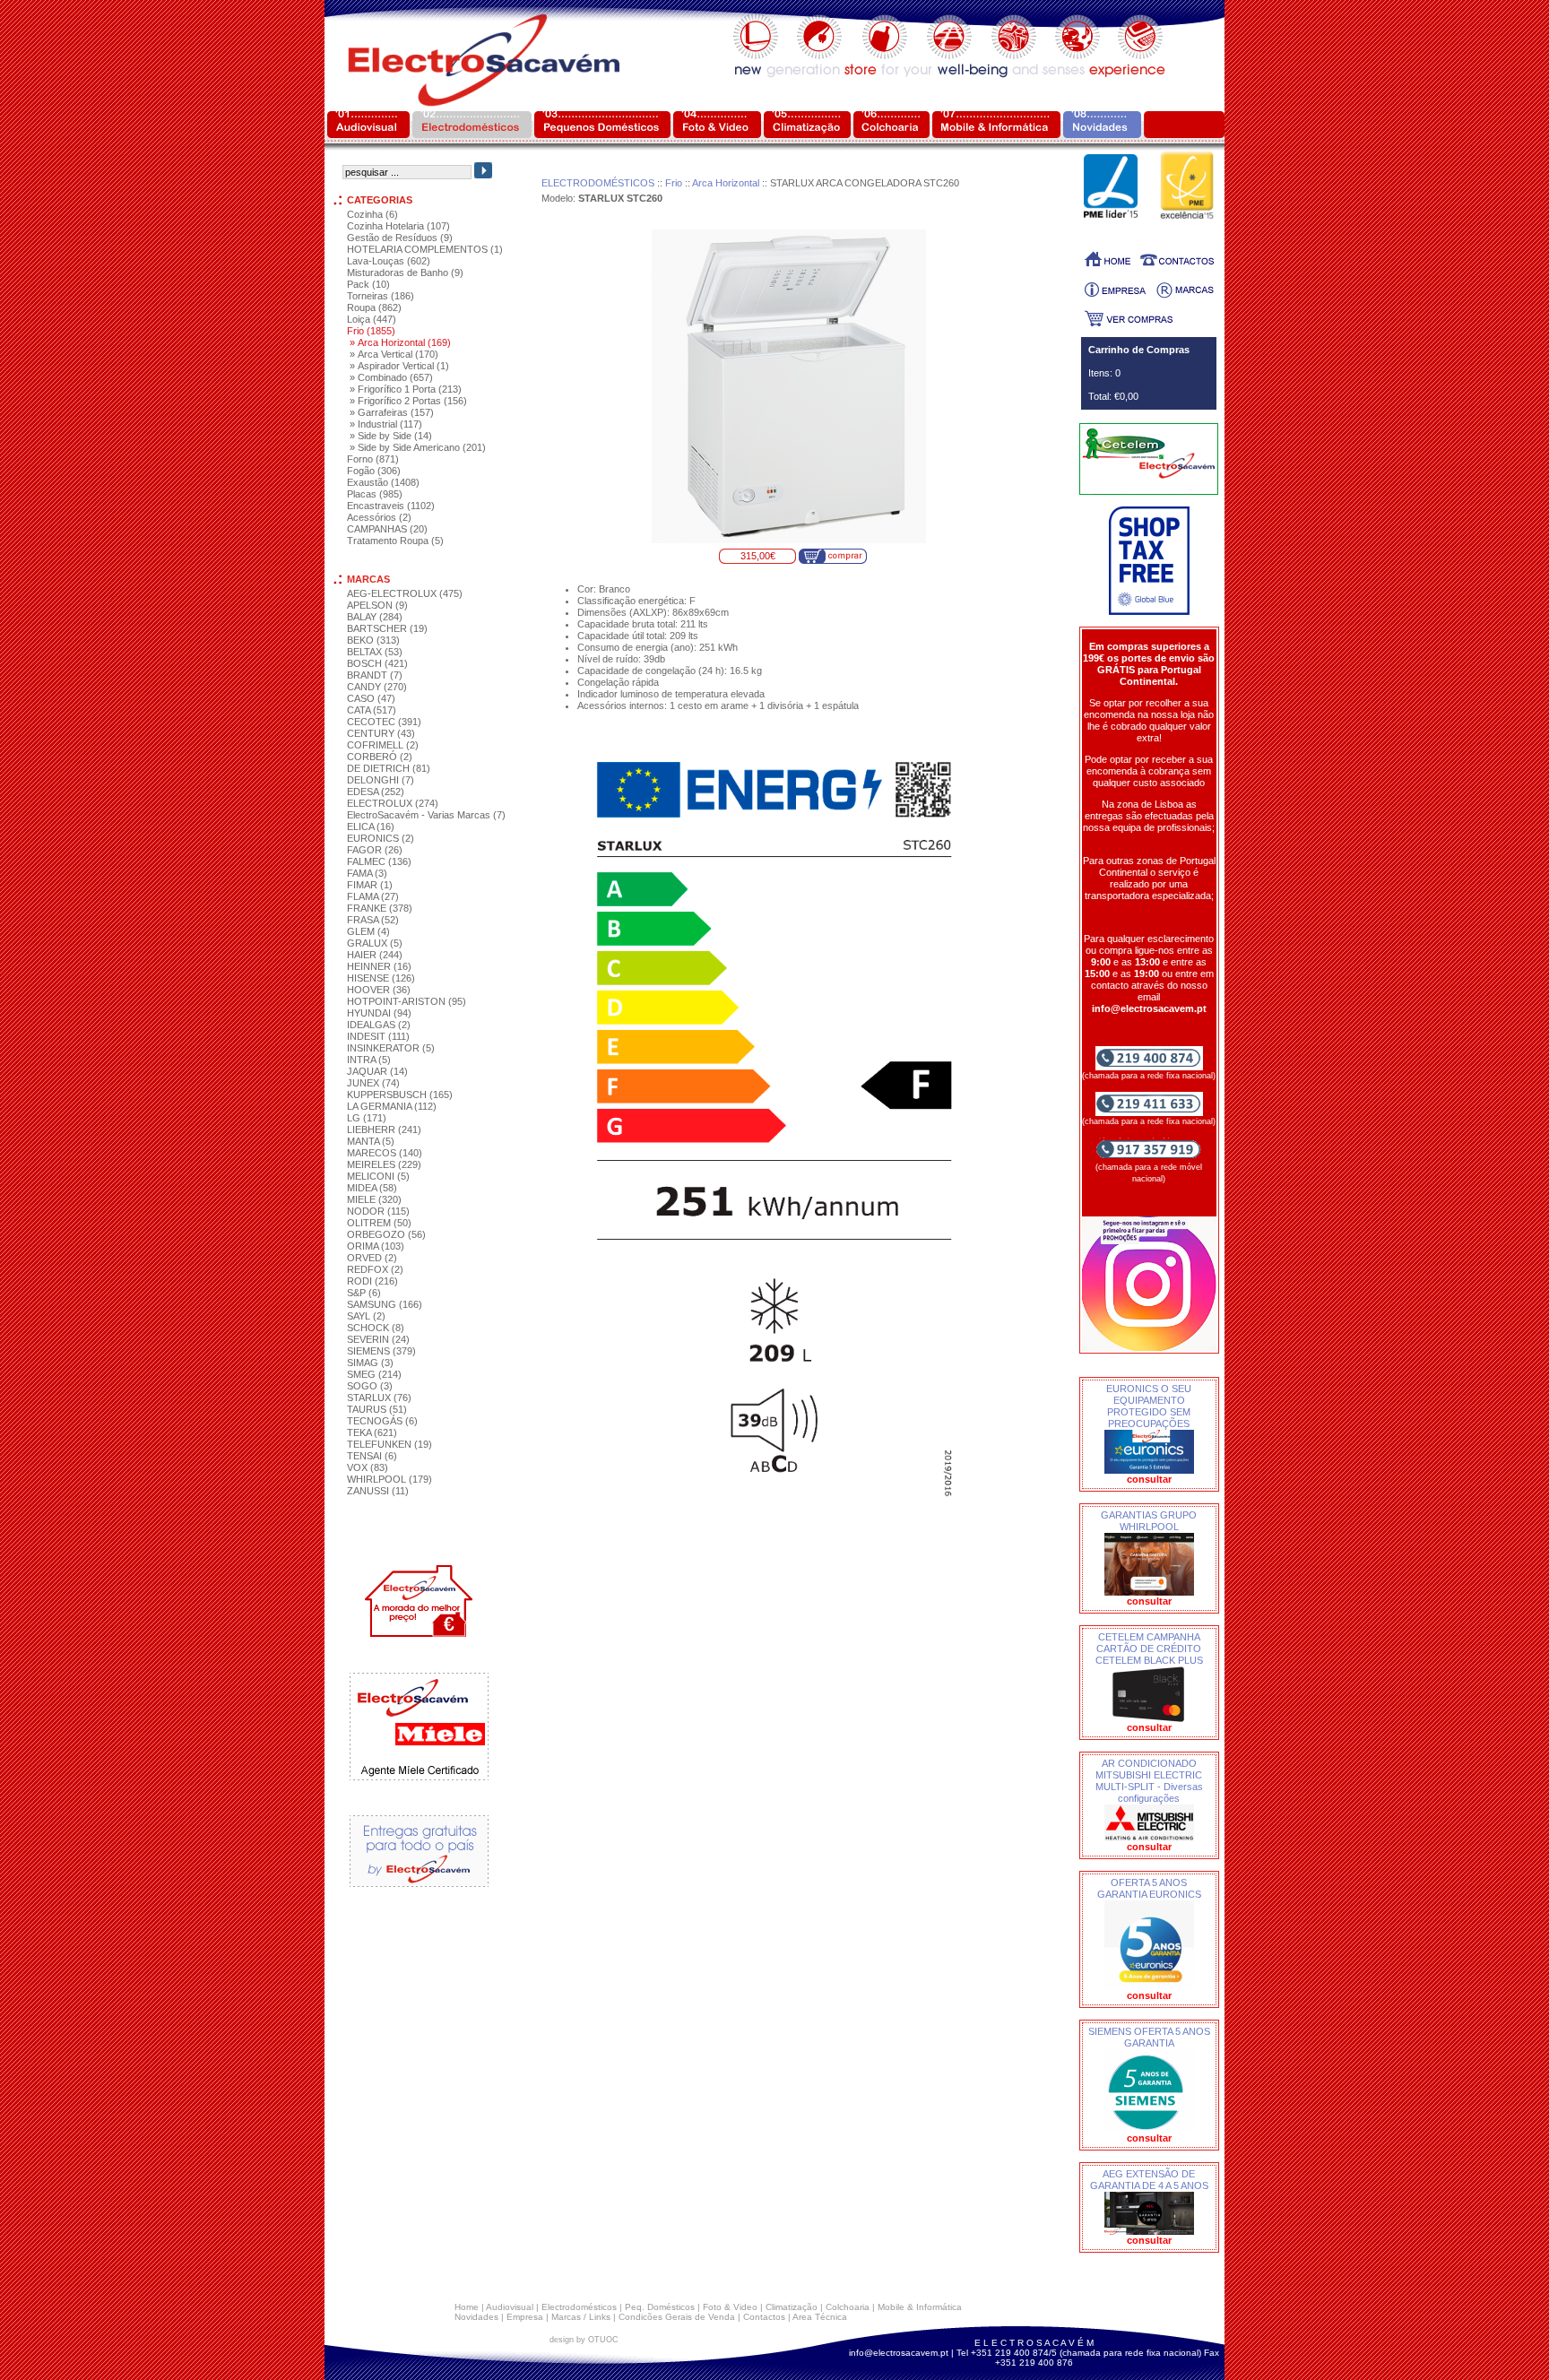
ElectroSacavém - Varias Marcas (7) (426, 815)
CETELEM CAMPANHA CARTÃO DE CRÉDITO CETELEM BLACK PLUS (1149, 1649)
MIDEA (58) (372, 1188)
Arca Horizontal (726, 183)
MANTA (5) (371, 1141)
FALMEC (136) (379, 861)
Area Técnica (820, 2317)
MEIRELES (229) (384, 1164)
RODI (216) (372, 1281)
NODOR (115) (378, 1211)
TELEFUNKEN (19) (389, 1444)
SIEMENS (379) (381, 1351)
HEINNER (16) (379, 966)
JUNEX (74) (373, 1083)
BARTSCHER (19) (387, 628)
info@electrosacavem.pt (899, 2353)
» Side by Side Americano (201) (418, 447)
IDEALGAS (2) (379, 1025)
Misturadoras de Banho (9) (405, 273)
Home (467, 2307)
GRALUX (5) (375, 943)
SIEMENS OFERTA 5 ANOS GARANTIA (1149, 2037)
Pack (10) (368, 284)
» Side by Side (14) (391, 436)
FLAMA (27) (373, 896)
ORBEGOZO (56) (386, 1234)
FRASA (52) (373, 920)
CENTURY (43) (381, 733)
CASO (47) (371, 698)
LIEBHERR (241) (384, 1129)
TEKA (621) (372, 1432)
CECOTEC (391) (384, 722)
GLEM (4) (368, 931)
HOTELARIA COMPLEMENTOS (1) (425, 249)
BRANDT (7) (375, 675)
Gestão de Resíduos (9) (400, 238)
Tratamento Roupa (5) (395, 541)
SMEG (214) (374, 1374)
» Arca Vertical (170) (394, 354)
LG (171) (367, 1118)
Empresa (525, 2317)
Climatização (792, 2307)
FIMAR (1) (370, 885)
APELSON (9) (377, 605)
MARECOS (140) (385, 1153)
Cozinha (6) (372, 214)
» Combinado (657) (391, 377)
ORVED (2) (372, 1258)
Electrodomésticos (579, 2307)
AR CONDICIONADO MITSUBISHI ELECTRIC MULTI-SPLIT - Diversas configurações (1149, 1781)
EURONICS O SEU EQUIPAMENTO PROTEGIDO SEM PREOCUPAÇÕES (1149, 1406)
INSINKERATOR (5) (391, 1048)
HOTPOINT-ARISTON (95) (407, 1001)
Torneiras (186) (381, 296)
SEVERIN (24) (378, 1339)
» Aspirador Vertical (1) (399, 366)
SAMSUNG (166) (385, 1304)
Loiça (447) (372, 319)
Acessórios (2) (379, 517)
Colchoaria (848, 2307)
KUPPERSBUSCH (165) (400, 1095)
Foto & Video (730, 2307)
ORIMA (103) (376, 1246)
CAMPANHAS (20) (387, 529)
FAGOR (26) (375, 850)
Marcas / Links (581, 2317)
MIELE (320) (374, 1199)
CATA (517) (372, 710)
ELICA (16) (371, 827)
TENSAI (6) (372, 1456)
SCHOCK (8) (376, 1328)
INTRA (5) (369, 1060)
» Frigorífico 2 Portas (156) (408, 401)
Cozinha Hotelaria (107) (398, 226)
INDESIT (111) (378, 1036)
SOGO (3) (370, 1386)
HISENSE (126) (381, 978)
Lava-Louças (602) (389, 261)
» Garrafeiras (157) (392, 412)
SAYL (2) (366, 1316)
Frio (674, 183)
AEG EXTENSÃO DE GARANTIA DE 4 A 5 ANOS (1149, 2180)
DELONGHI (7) (381, 780)
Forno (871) (373, 459)
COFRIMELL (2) (383, 745)
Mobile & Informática (920, 2307)
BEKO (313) (373, 640)
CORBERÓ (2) (380, 757)
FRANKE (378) (380, 908)
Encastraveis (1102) (391, 506)
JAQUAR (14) (377, 1071)
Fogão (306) (374, 471)
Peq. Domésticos (660, 2307)
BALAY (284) (375, 617)
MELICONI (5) (378, 1176)
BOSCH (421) (377, 663)
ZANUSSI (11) (378, 1491)
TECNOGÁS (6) (382, 1421)
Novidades (476, 2317)
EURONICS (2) (381, 838)
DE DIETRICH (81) (389, 768)
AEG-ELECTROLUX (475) (405, 593)
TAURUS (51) (377, 1409)
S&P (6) (364, 1293)
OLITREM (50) (379, 1223)
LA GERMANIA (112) (392, 1106)
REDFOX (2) (375, 1269)
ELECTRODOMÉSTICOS (598, 183)
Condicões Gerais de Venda (677, 2317)
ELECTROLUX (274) (393, 803)
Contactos (764, 2317)
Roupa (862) (374, 307)
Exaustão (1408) (383, 482)
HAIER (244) (375, 955)
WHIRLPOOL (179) (389, 1479)
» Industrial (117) (386, 424)
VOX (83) (368, 1467)
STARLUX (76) (379, 1398)
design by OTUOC (584, 2340)
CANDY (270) (377, 687)
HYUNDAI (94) (379, 1013)
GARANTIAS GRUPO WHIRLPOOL (1149, 1521)
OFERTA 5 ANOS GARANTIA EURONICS (1149, 1888)
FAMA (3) (367, 873)
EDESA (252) (376, 792)
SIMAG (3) (370, 1363)
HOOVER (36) (379, 990)
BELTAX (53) (375, 652)
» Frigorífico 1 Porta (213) (406, 389)
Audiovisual (510, 2307)
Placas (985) (375, 494)
